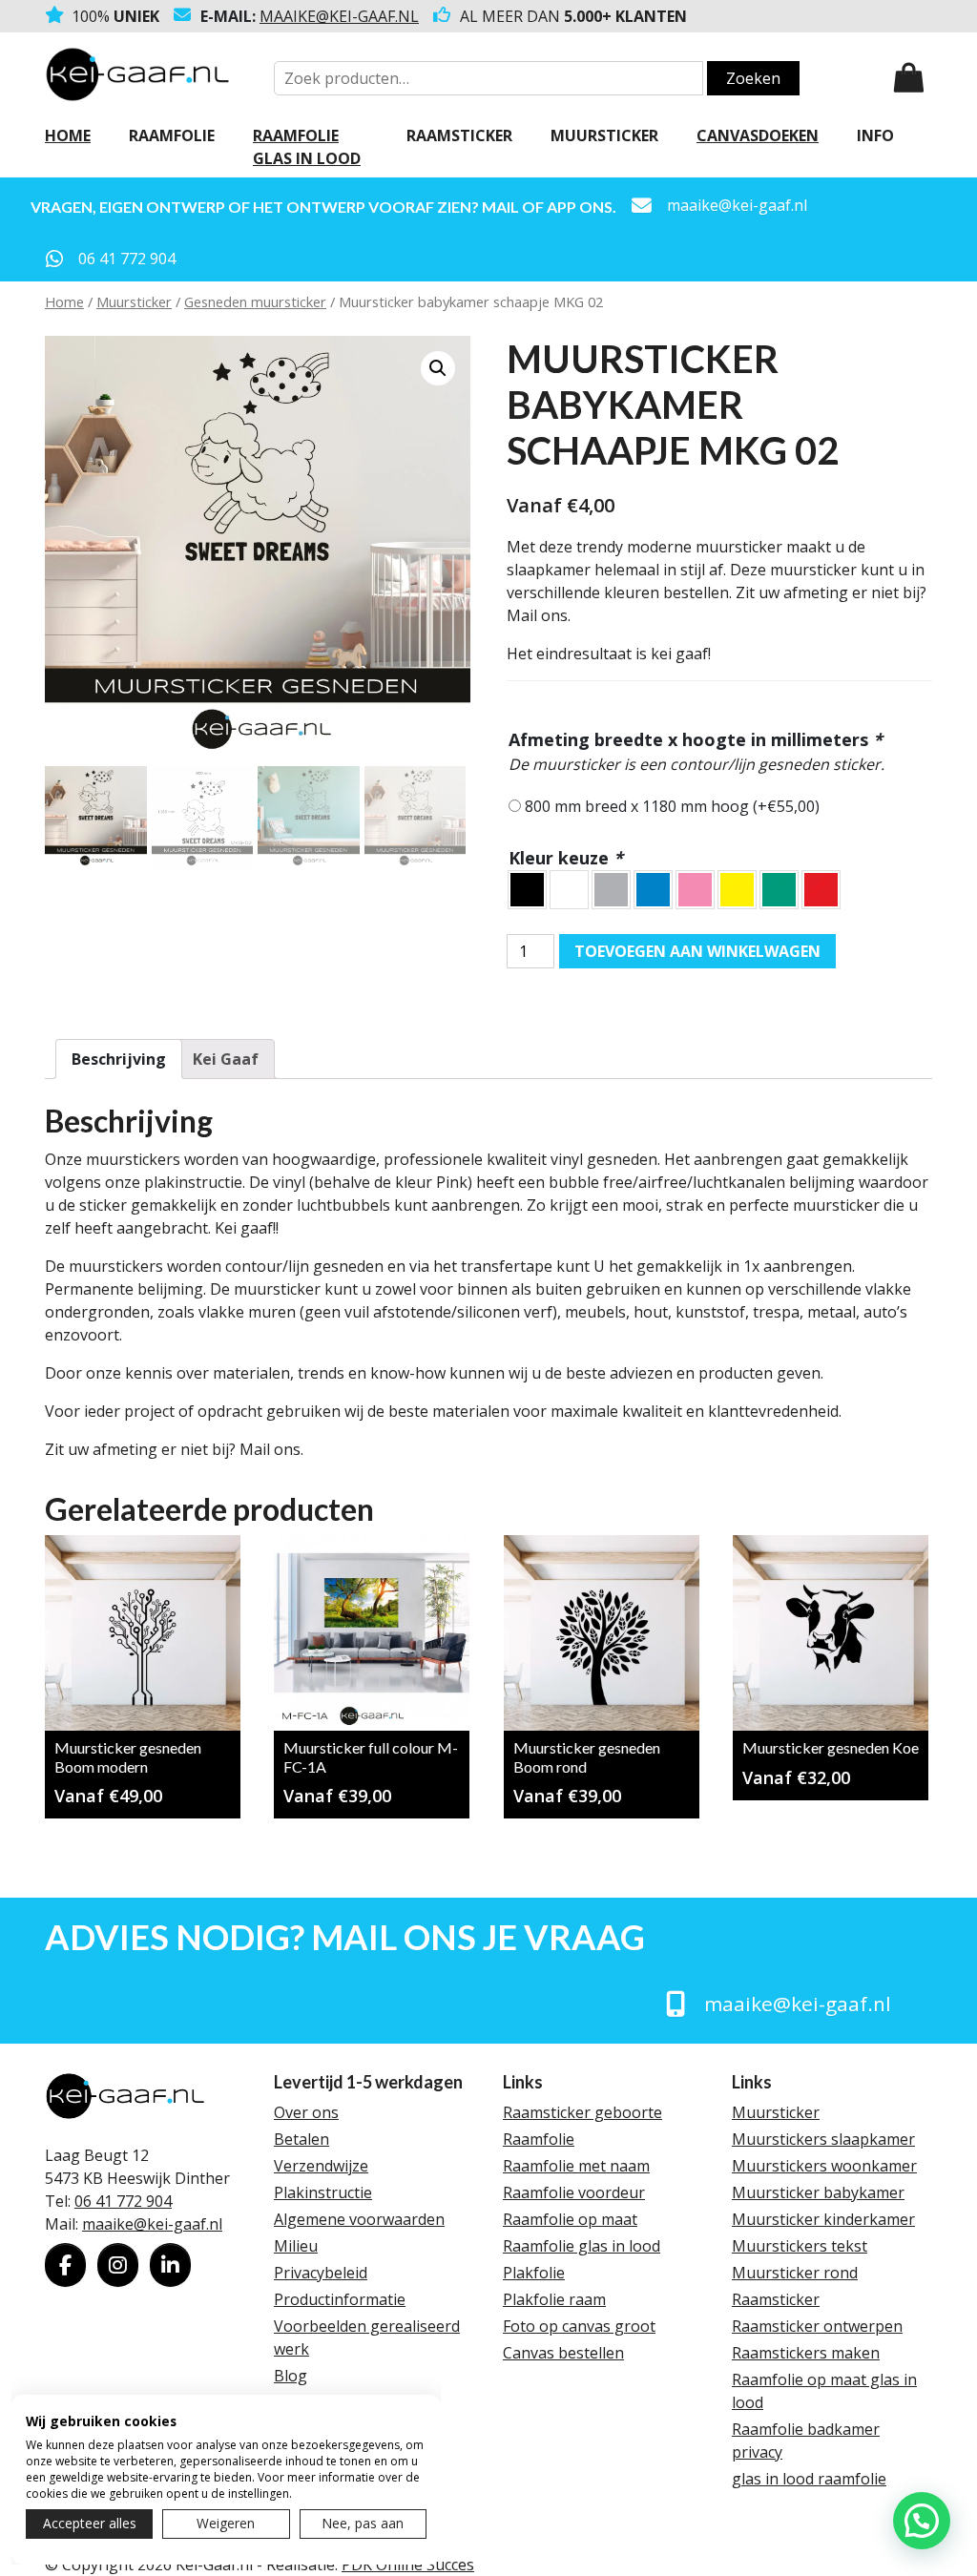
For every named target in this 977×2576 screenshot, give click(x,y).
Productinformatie (340, 2299)
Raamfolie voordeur (574, 2192)
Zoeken (753, 78)
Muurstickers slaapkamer (823, 2139)
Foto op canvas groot (579, 2326)
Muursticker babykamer (818, 2192)
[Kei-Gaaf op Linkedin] (170, 2265)
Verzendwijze (321, 2166)
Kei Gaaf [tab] (226, 1059)
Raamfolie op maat (570, 2219)
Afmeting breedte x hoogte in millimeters (696, 739)
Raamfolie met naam (576, 2166)
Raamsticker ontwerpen (817, 2326)
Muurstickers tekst (800, 2246)
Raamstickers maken (806, 2353)
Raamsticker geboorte (582, 2112)
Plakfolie (534, 2273)
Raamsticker (459, 135)
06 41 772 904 (123, 2201)
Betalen (301, 2139)
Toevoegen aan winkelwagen (697, 951)
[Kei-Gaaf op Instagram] (118, 2265)
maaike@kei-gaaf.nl (339, 16)
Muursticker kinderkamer (823, 2219)
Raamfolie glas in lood (307, 147)
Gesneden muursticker (255, 301)
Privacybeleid (321, 2273)
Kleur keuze (566, 858)
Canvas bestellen (563, 2353)
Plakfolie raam (554, 2299)
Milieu (296, 2246)
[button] (438, 368)
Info (875, 135)
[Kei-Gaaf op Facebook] (65, 2265)
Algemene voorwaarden (359, 2219)
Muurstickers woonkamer (824, 2166)
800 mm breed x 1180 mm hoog (672, 806)
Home (68, 135)
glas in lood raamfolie (809, 2479)
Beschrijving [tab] (119, 1059)
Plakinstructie (323, 2192)
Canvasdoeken (758, 135)
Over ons (306, 2112)
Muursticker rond (795, 2273)
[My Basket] (908, 78)
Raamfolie (172, 135)
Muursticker (604, 135)
